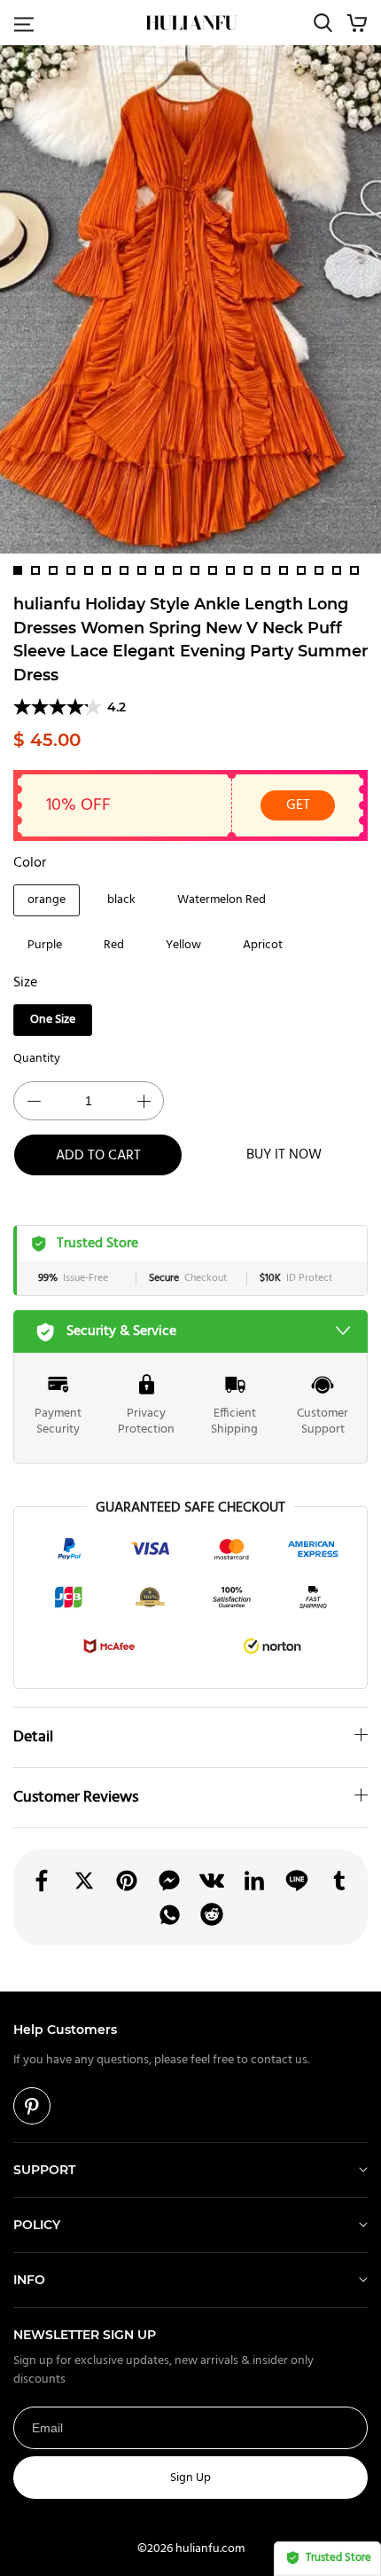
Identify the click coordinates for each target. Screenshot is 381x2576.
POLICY (37, 2225)
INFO (29, 2280)
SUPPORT (44, 2170)
